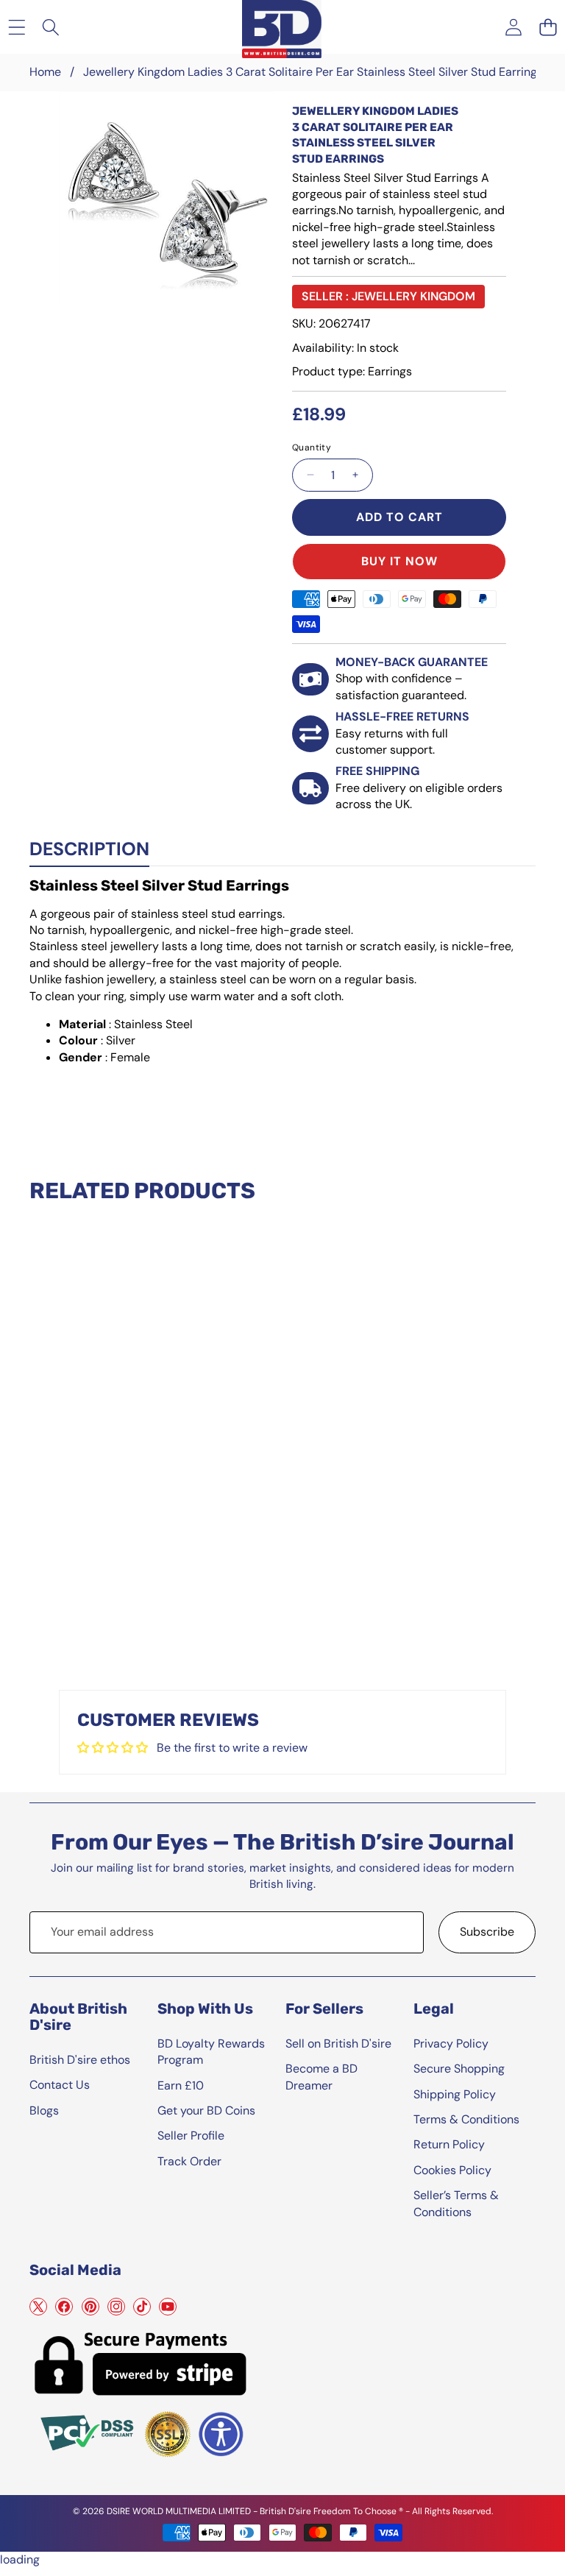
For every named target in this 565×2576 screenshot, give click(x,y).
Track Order (189, 2161)
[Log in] (513, 27)
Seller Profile (191, 2136)
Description (89, 849)
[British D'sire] (282, 26)
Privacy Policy (451, 2044)
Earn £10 (181, 2085)
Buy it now (399, 561)
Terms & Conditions (466, 2119)
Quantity (312, 447)
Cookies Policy (452, 2170)
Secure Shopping (459, 2069)
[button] (548, 27)
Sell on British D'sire (338, 2044)
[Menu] (17, 27)
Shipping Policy (455, 2094)
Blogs (44, 2110)
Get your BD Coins (206, 2110)
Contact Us (60, 2085)
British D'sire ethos (80, 2060)
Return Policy (449, 2144)
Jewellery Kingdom (413, 296)
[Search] (51, 27)
